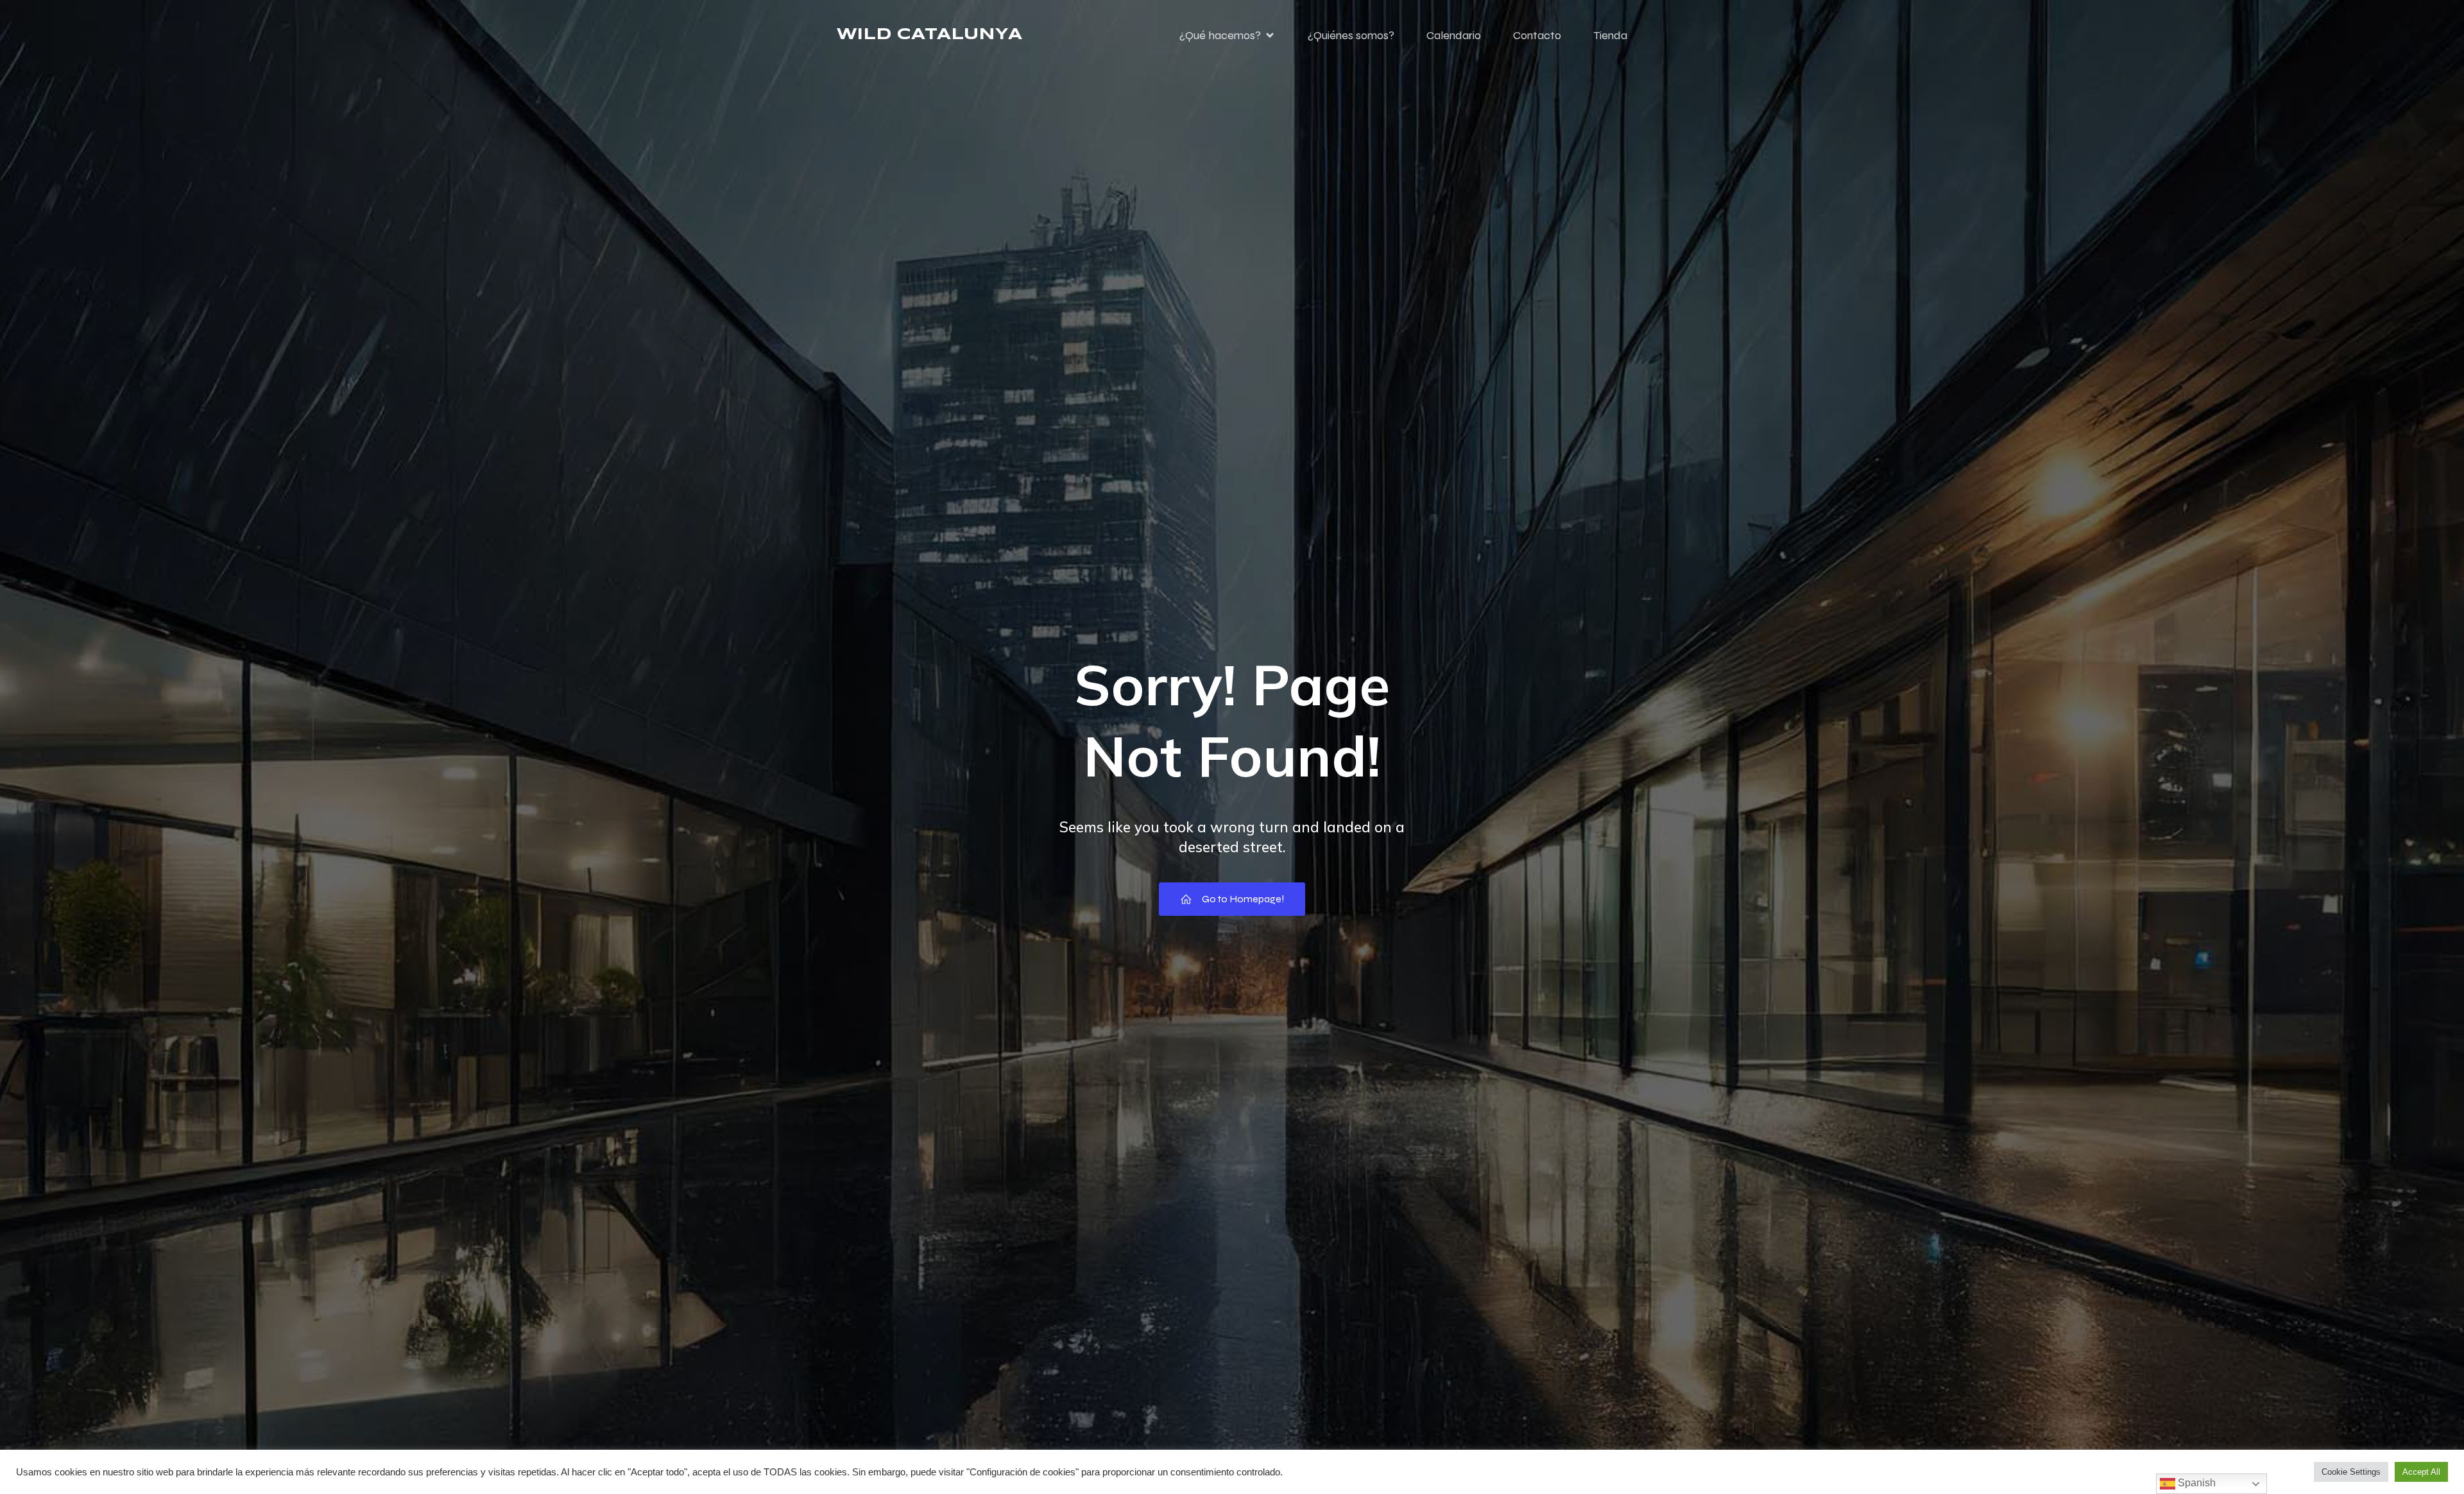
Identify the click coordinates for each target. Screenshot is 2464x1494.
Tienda (1610, 35)
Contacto (1537, 35)
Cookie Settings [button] (2351, 1472)
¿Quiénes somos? (1351, 35)
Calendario (1454, 35)
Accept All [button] (2421, 1472)
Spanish (2195, 1483)
